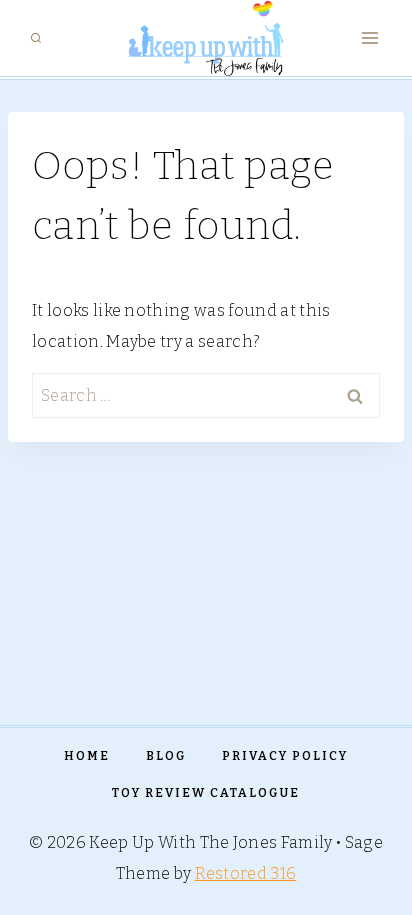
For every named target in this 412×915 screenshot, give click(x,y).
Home (87, 756)
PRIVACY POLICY (285, 756)
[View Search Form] (36, 38)
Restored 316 (246, 873)
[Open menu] (369, 38)
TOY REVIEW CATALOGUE (206, 793)
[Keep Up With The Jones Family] (206, 38)
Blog (166, 756)
